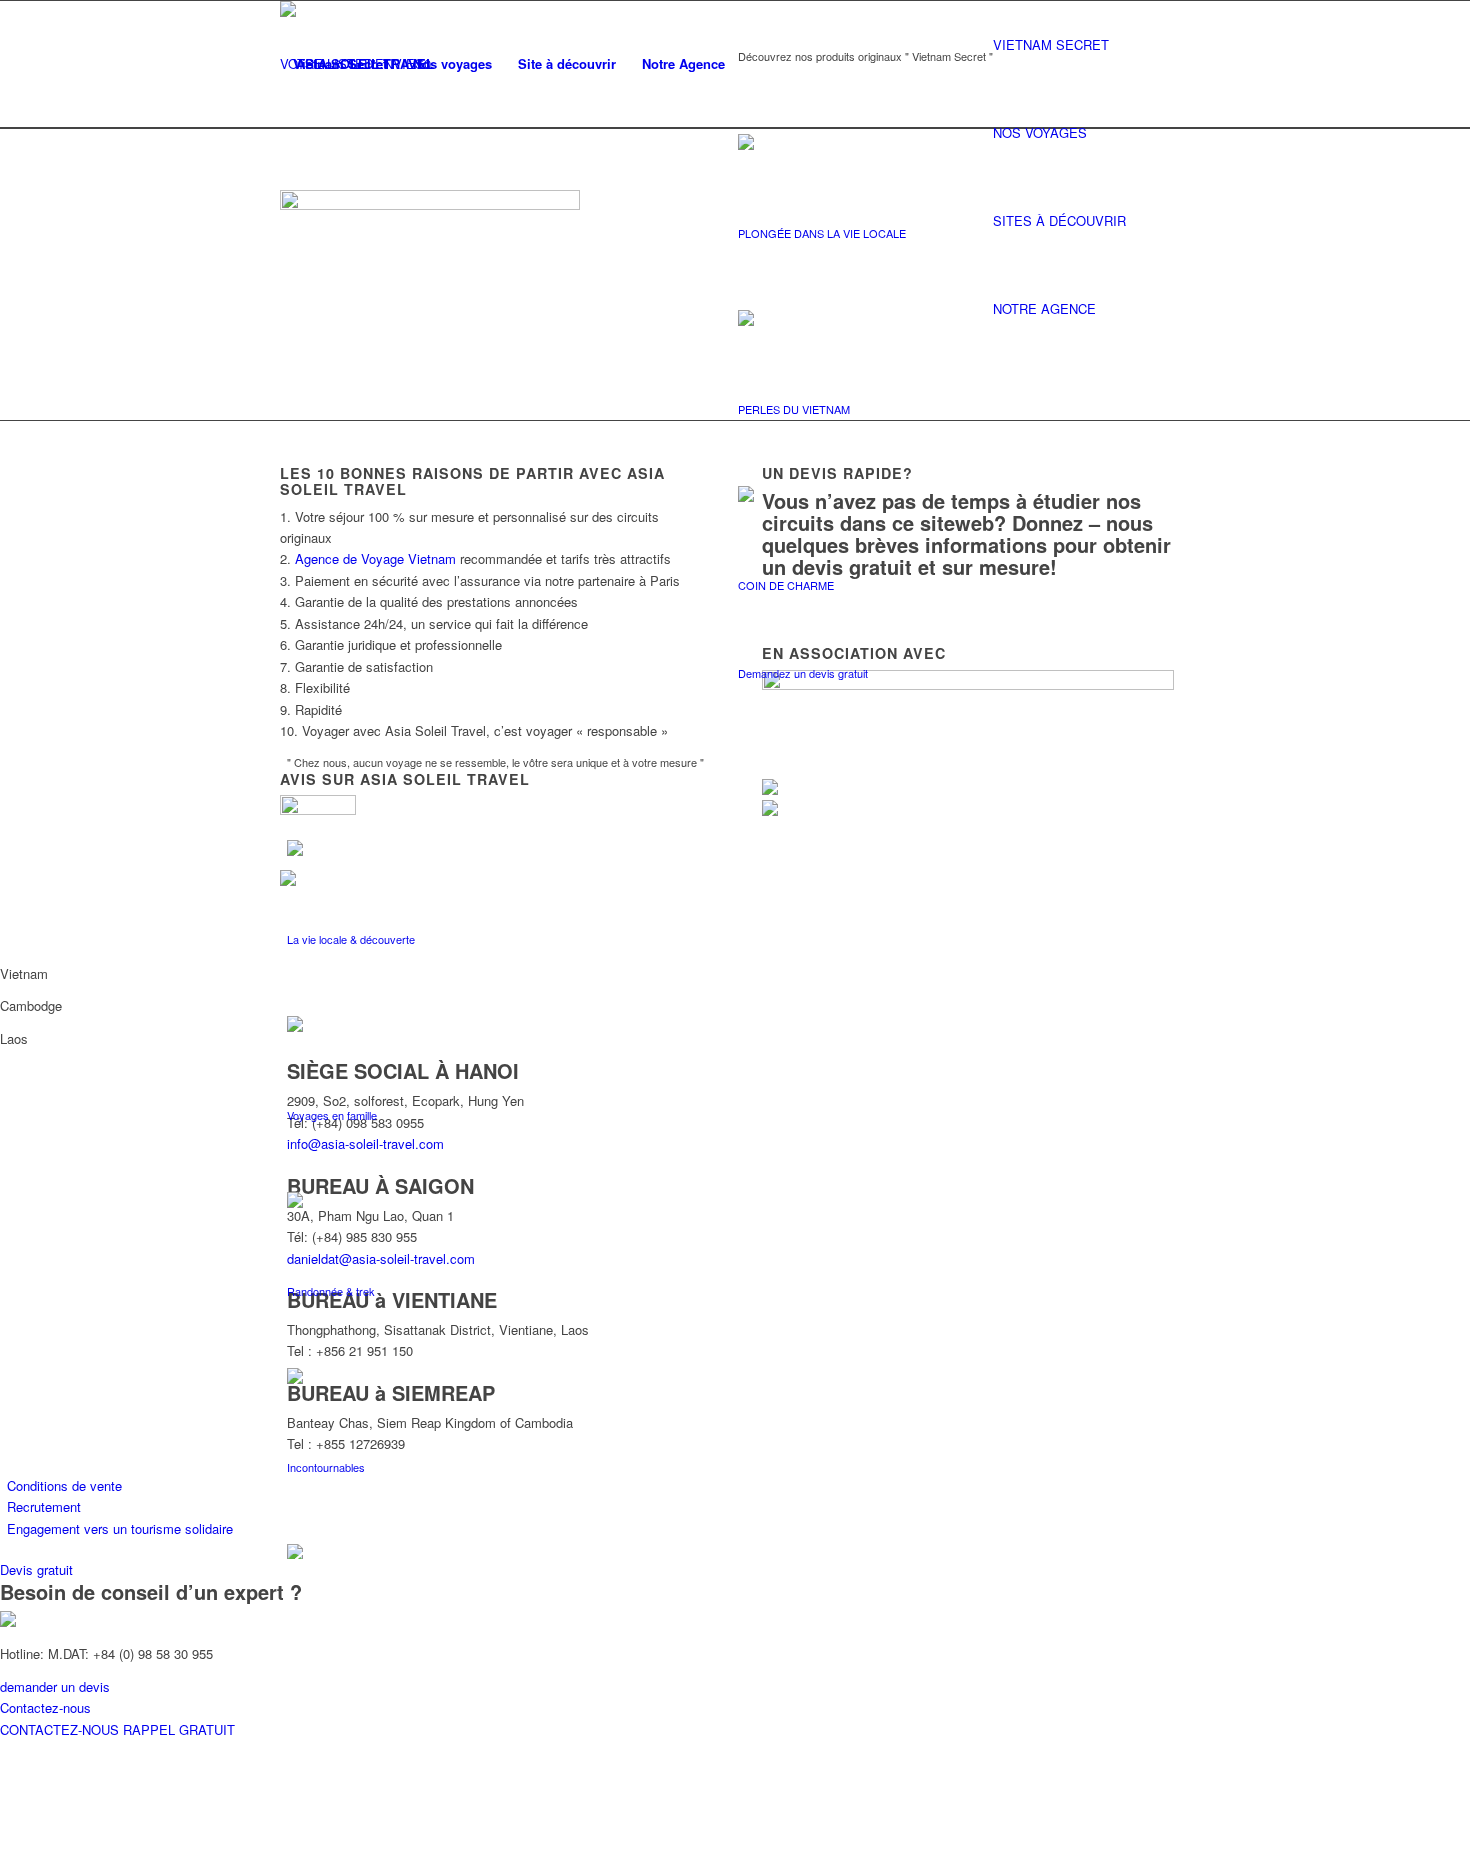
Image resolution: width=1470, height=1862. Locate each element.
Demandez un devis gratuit (803, 673)
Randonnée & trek (331, 1291)
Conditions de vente (64, 1485)
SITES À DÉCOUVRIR (1059, 220)
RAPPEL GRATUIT (179, 1729)
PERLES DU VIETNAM (794, 409)
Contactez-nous (45, 1707)
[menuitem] (340, 64)
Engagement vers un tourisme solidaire (120, 1528)
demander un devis (55, 1686)
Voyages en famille (332, 1115)
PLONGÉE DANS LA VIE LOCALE (822, 233)
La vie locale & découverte (351, 939)
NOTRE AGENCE (1044, 308)
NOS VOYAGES (1040, 132)
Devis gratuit (36, 1569)
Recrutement (44, 1506)
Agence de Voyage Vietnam (375, 558)
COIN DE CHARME (786, 585)
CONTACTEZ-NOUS (61, 1729)
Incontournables (326, 1467)
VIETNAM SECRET (1051, 44)
